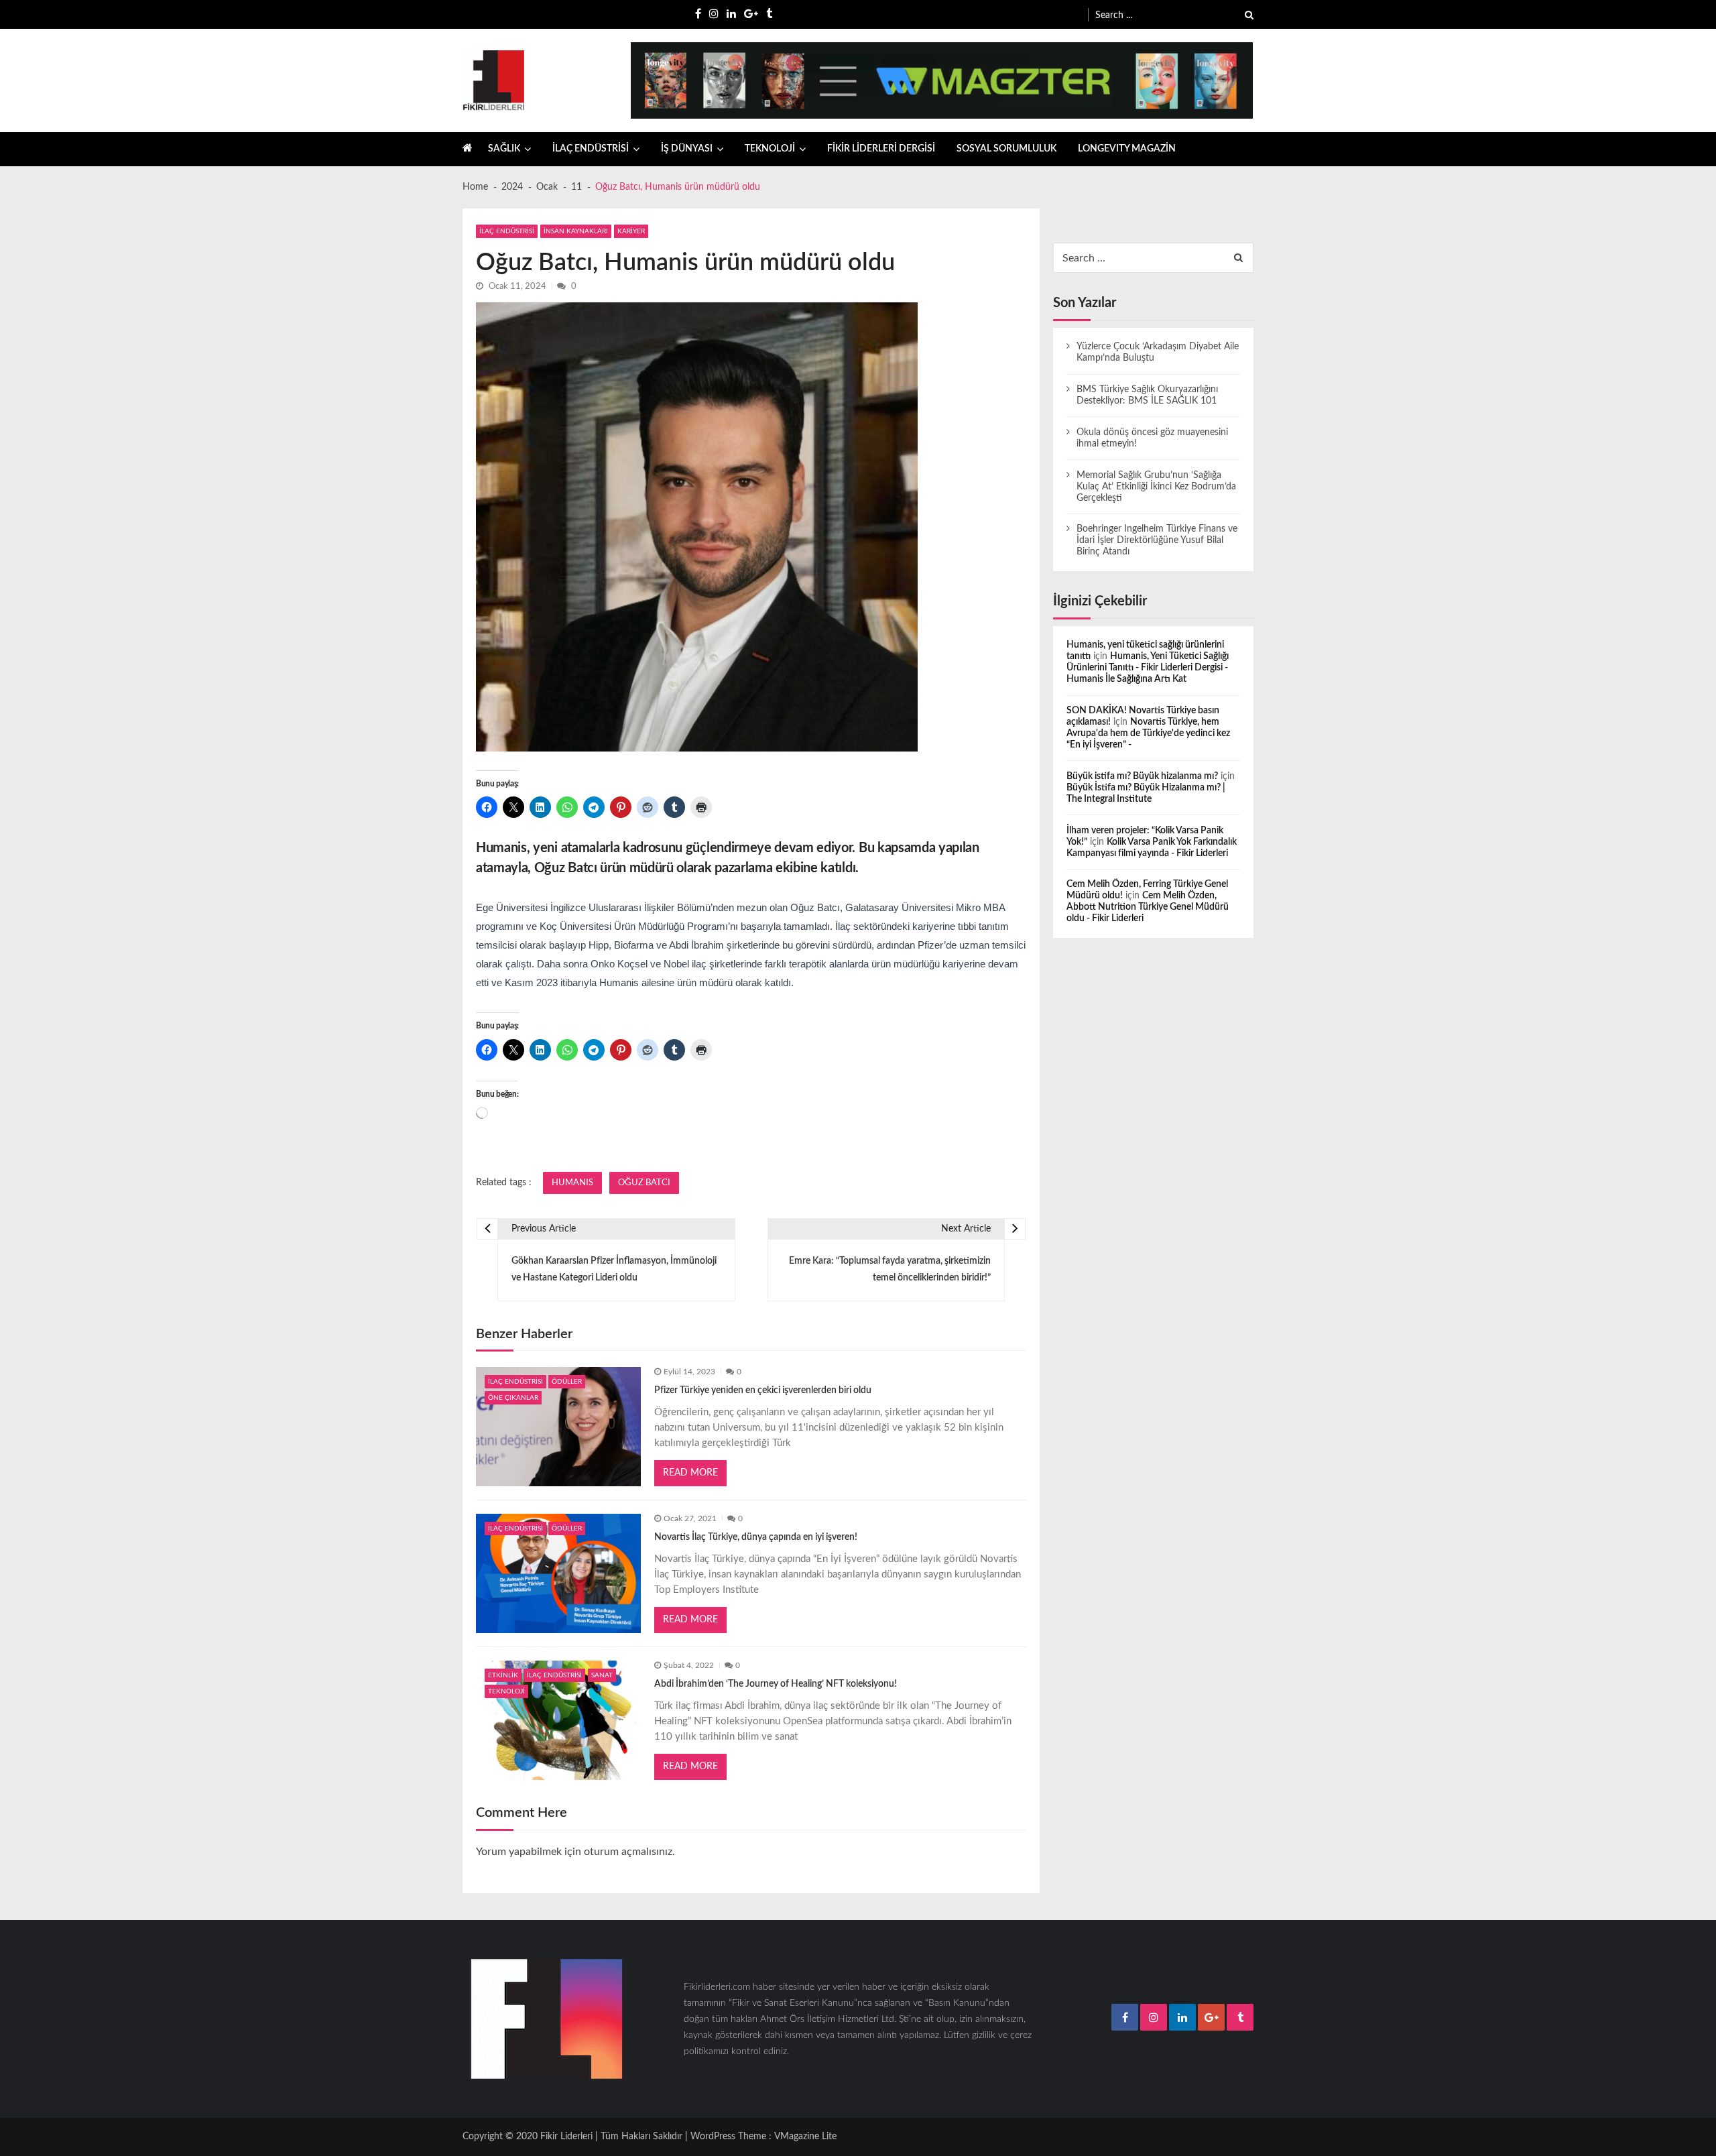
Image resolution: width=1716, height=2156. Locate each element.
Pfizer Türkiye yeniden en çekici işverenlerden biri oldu (763, 1390)
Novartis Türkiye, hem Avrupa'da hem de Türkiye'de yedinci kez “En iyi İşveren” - (1148, 733)
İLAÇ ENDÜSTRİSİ (591, 149)
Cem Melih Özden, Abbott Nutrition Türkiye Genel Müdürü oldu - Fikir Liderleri (1148, 907)
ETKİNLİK (503, 1675)
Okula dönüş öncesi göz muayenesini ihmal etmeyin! (1152, 438)
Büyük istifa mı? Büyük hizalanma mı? (1142, 776)
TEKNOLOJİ (770, 149)
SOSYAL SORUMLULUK (1006, 149)
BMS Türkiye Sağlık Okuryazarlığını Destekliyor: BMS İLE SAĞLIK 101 (1147, 395)
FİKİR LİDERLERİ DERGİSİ (881, 149)
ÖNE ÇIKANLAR (513, 1398)
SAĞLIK (504, 149)
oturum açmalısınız (628, 1852)
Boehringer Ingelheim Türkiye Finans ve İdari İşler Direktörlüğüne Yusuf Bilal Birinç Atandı (1157, 540)
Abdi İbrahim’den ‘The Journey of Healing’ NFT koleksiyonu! (776, 1684)
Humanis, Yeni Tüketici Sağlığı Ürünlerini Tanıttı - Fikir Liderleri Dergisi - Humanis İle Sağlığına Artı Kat (1148, 668)
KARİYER (631, 231)
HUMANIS (572, 1183)
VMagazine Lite (805, 2137)
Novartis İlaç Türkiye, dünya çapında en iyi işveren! (756, 1537)
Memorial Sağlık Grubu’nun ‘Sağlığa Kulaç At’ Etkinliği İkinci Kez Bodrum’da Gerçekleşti (1156, 487)
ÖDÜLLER (567, 1382)
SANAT (602, 1675)
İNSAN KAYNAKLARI (576, 231)
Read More (690, 1473)
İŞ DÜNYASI (687, 149)
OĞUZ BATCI (644, 1183)
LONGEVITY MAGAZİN (1127, 149)
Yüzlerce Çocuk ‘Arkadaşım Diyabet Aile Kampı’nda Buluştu (1158, 352)
